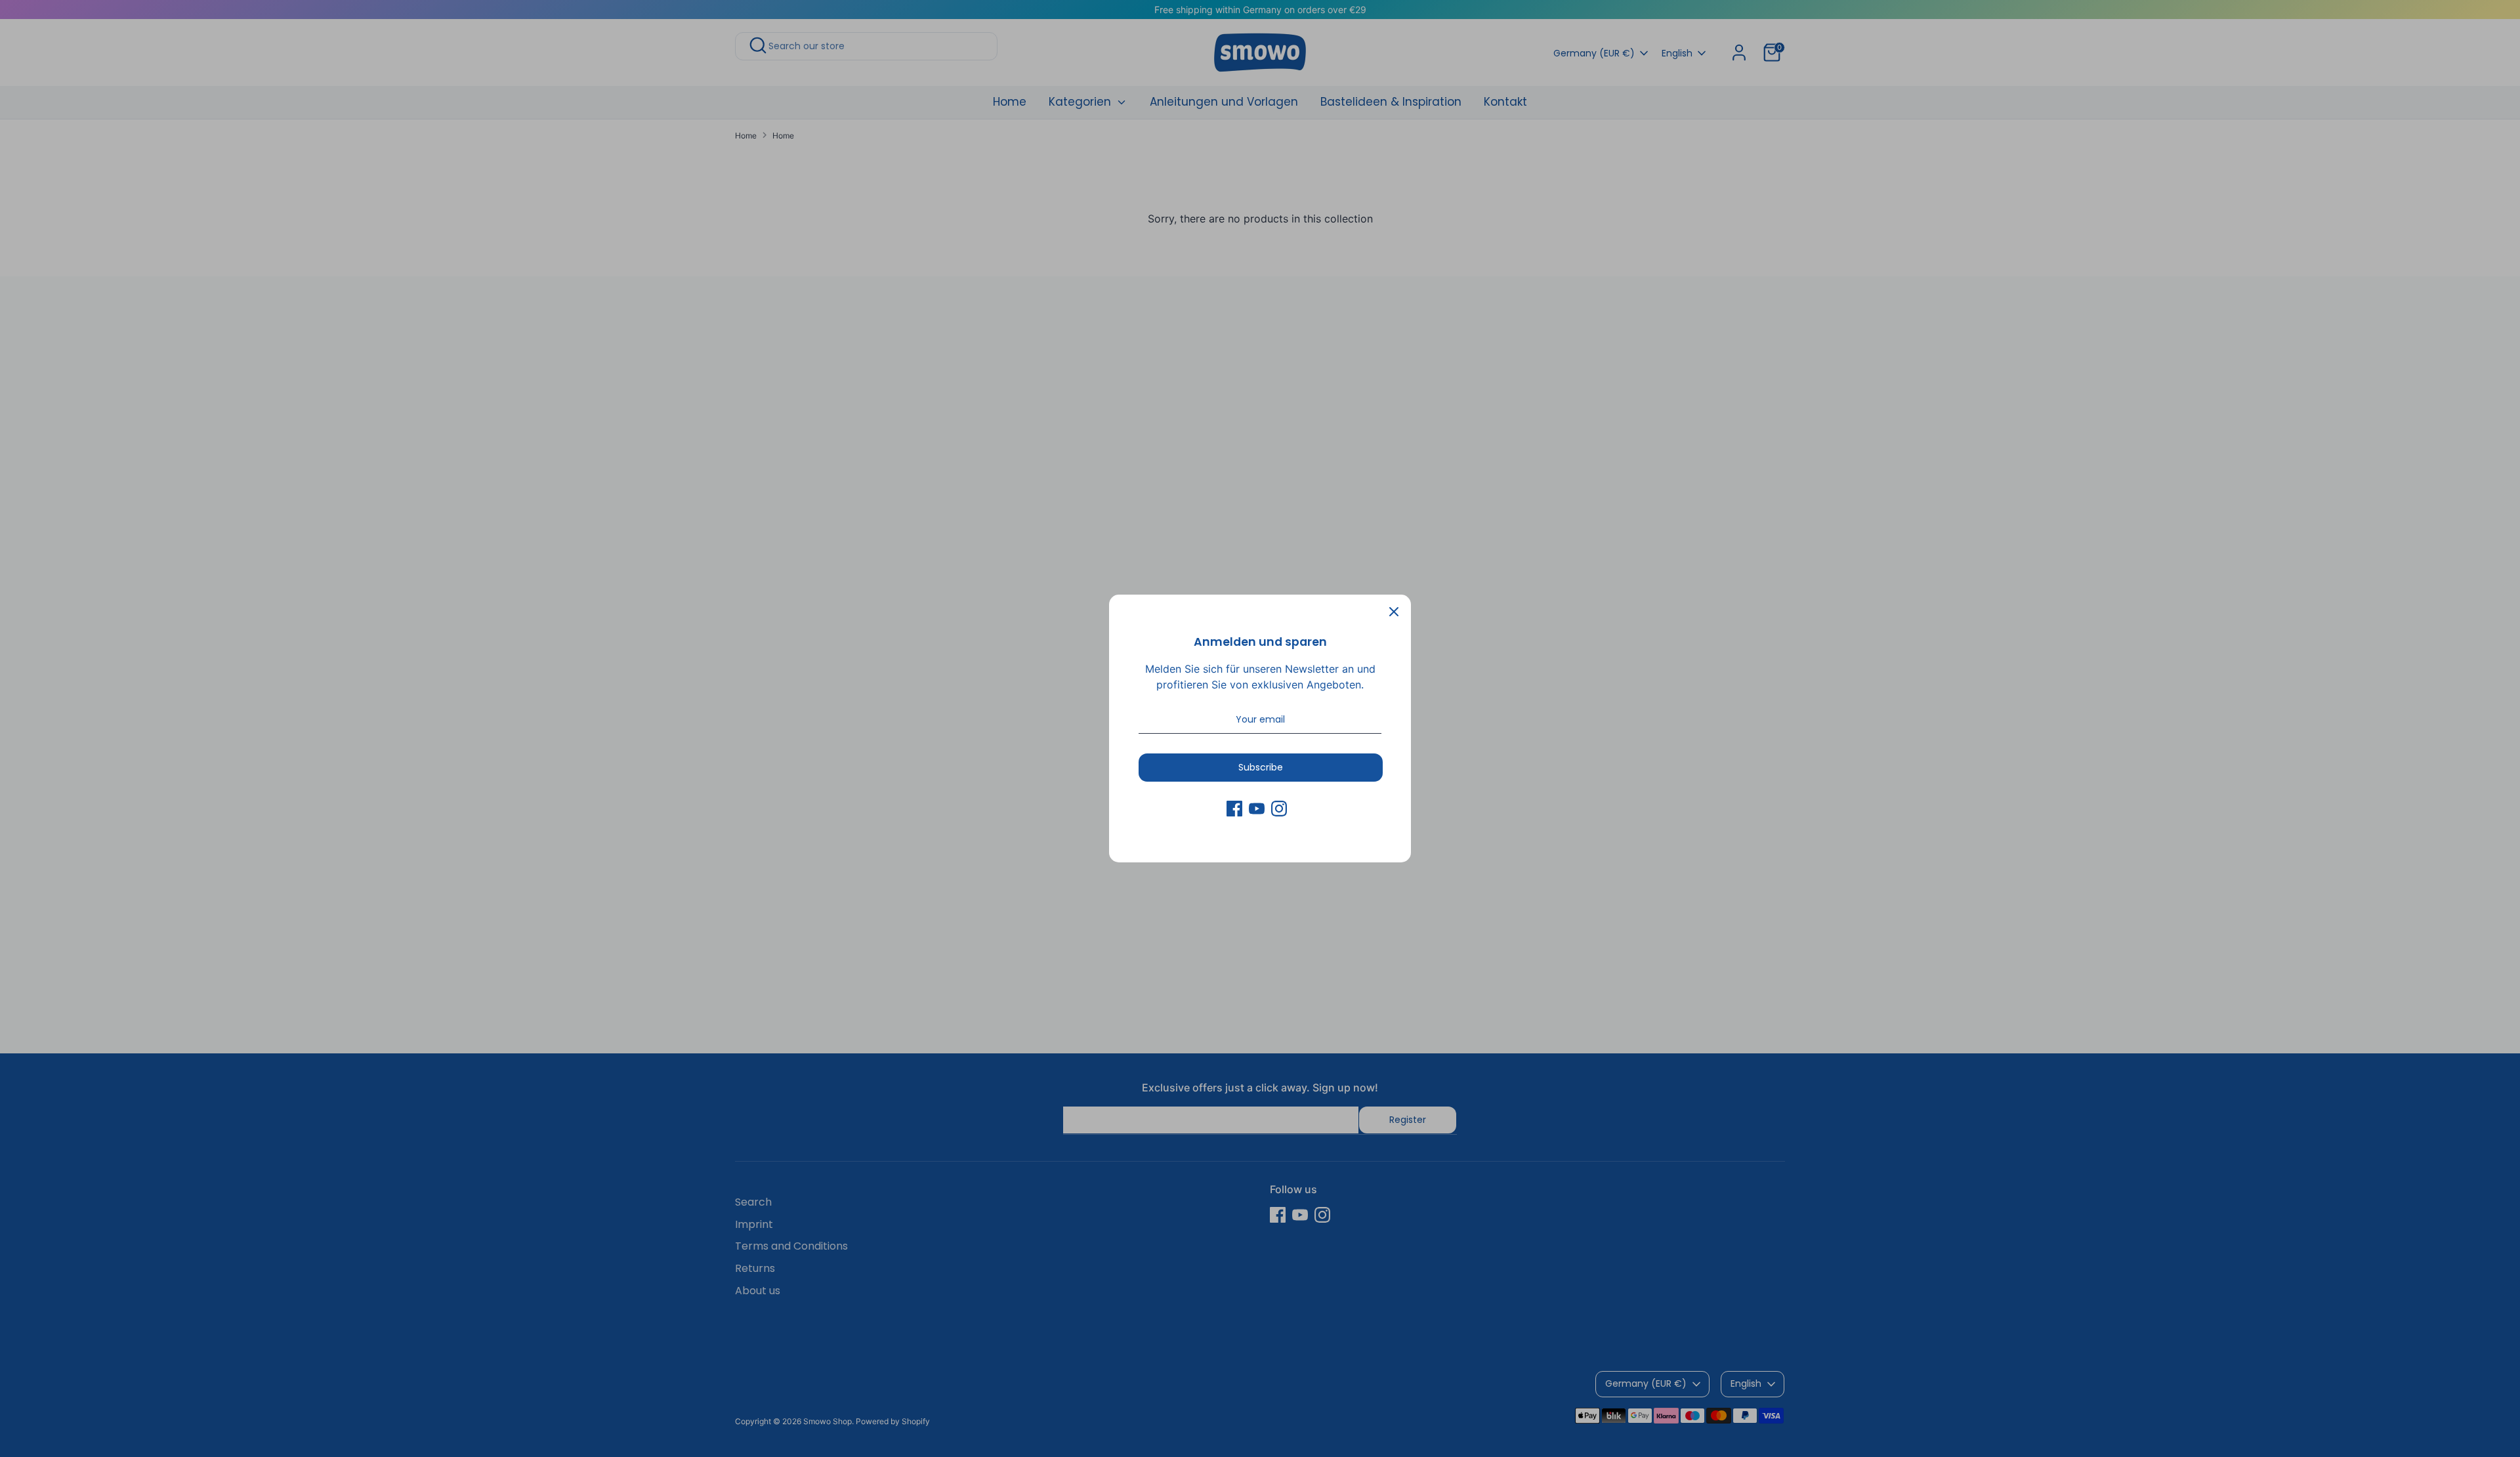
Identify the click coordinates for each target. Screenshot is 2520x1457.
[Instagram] (1279, 809)
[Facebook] (1234, 809)
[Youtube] (1257, 809)
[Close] (1394, 612)
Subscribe (1261, 767)
